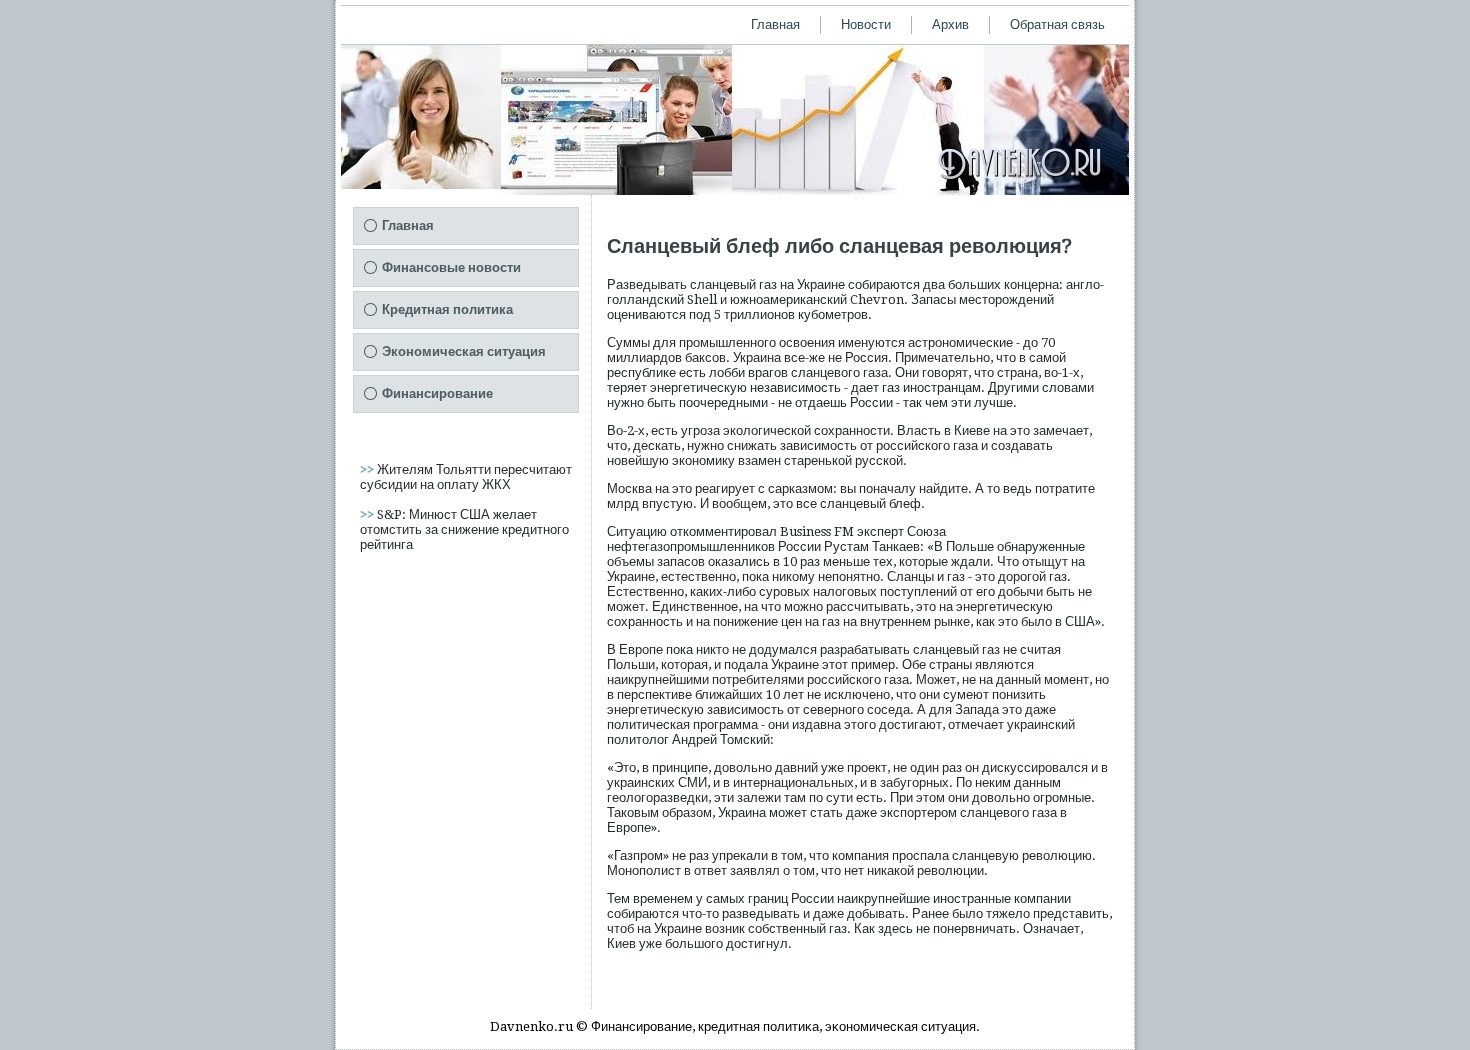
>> (368, 469)
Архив (950, 24)
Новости (866, 24)
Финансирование (437, 393)
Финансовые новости (451, 267)
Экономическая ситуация (464, 351)
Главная (775, 24)
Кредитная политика (447, 309)
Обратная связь (1057, 24)
